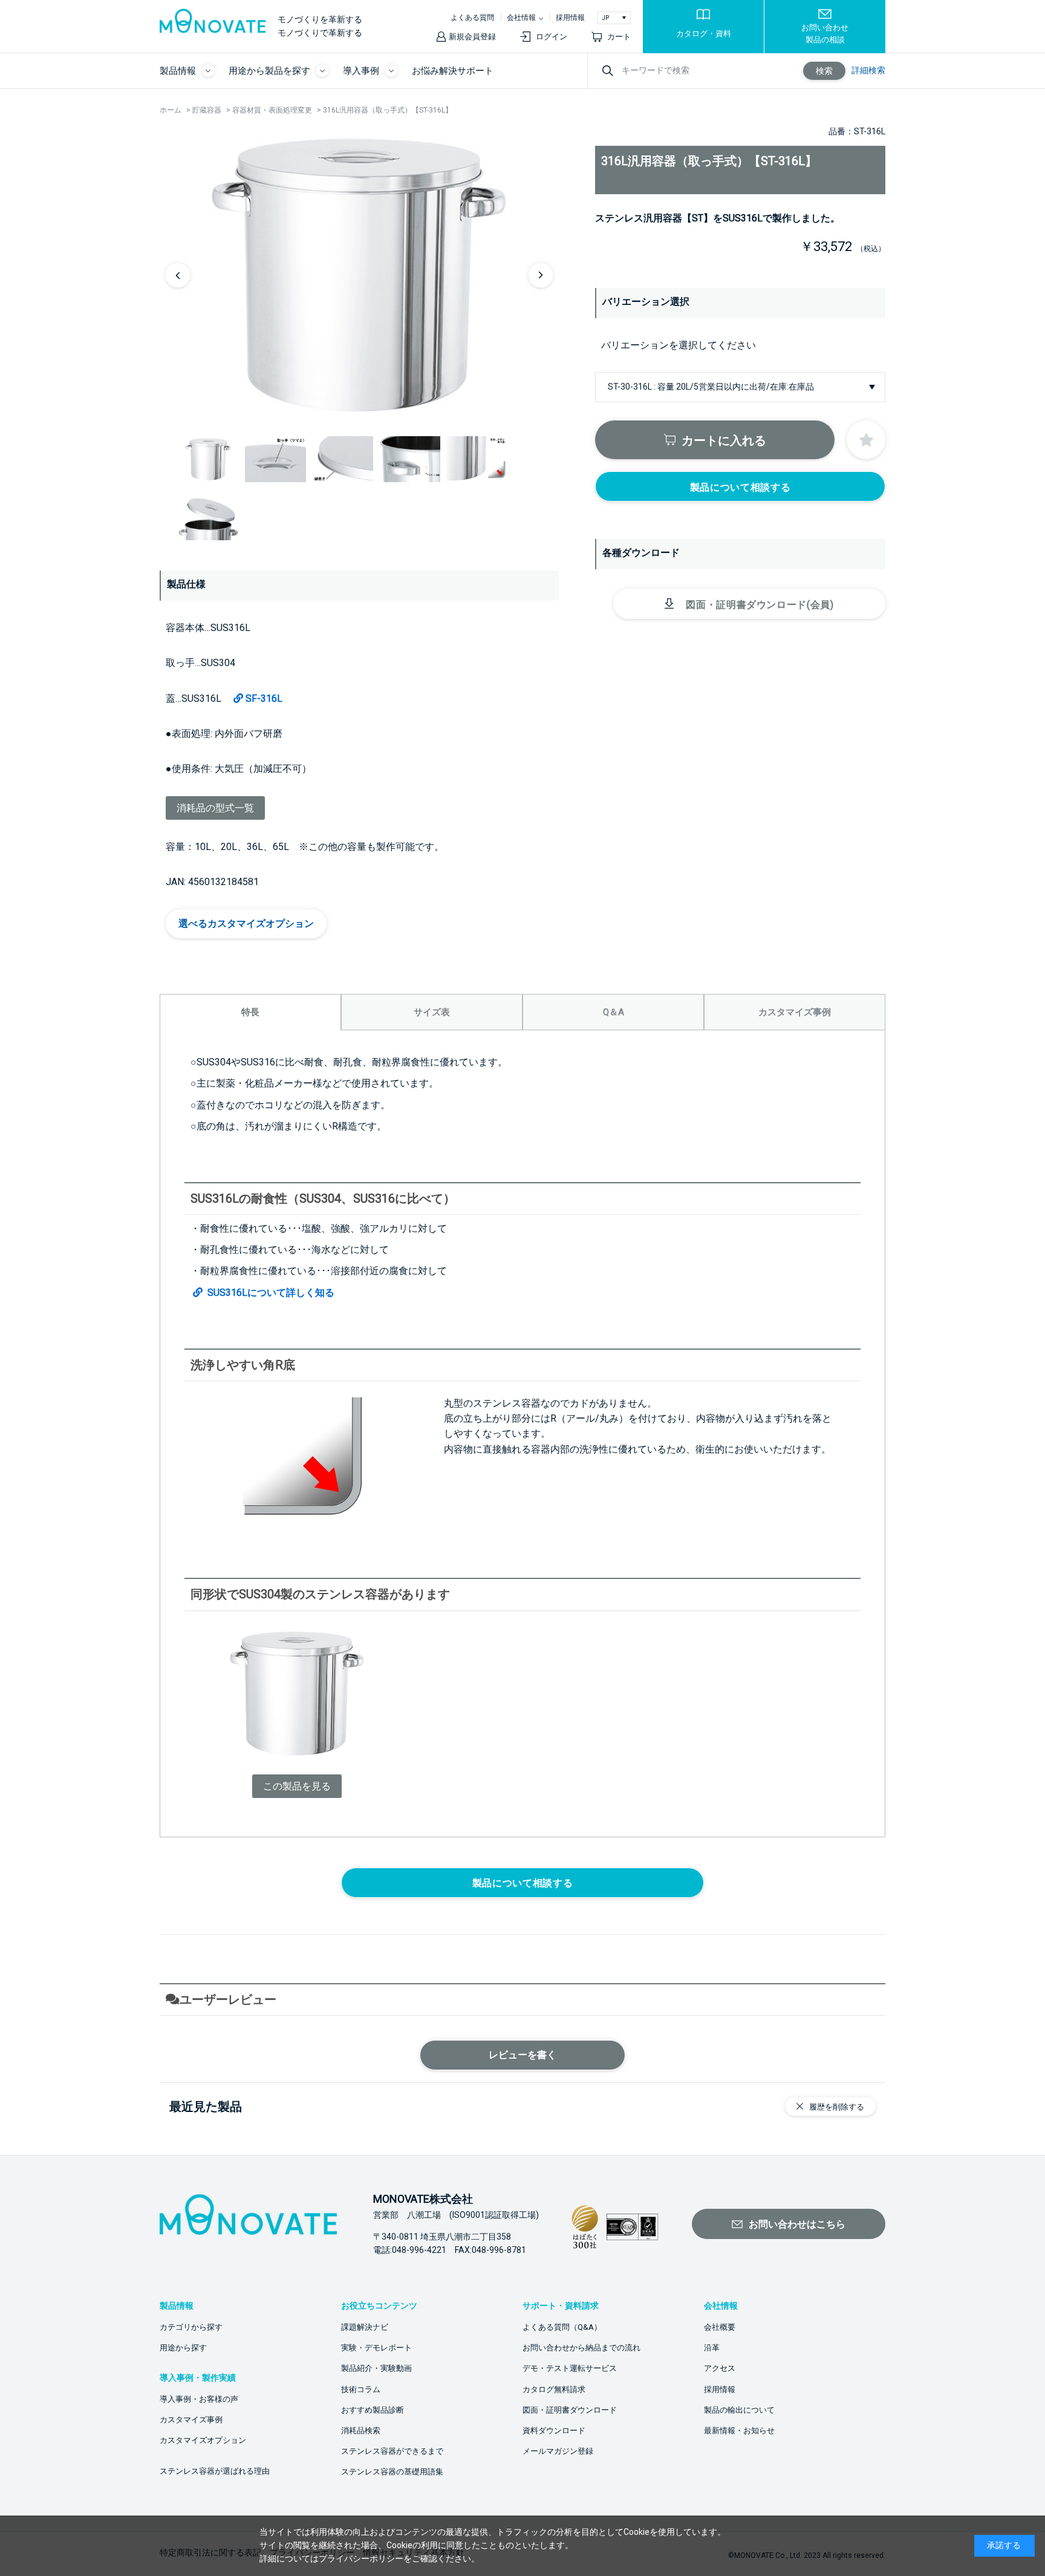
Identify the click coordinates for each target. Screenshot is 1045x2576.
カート (619, 37)
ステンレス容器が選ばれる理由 (215, 2471)
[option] (359, 275)
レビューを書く (522, 2055)
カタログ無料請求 (554, 2389)
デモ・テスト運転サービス (570, 2368)
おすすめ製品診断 (373, 2410)
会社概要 (720, 2327)
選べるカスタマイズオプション (246, 924)
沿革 (712, 2348)
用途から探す (183, 2348)
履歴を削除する (837, 2107)
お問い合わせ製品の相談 (825, 34)
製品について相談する (740, 487)
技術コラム (361, 2389)
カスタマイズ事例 (191, 2420)
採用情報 (570, 18)
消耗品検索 (361, 2431)
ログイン (552, 37)
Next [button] (541, 275)
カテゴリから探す (191, 2327)
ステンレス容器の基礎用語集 (392, 2472)
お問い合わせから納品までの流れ (581, 2348)
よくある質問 (472, 18)
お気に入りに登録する (866, 440)
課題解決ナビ (365, 2327)
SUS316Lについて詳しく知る (270, 1293)
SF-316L (264, 698)
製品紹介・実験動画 (376, 2368)
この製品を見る (297, 1786)
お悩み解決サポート (453, 71)
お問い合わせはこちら (797, 2224)
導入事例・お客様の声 (199, 2399)
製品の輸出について (739, 2410)
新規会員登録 (472, 37)
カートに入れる (724, 440)
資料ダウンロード (554, 2431)
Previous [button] (178, 275)
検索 (824, 71)
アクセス (720, 2368)
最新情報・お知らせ (739, 2431)
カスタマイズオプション (203, 2440)
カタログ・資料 (704, 34)
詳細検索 (868, 70)
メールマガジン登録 (558, 2451)
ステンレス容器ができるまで (392, 2451)
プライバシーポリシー (361, 2558)
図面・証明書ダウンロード (570, 2410)
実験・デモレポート (376, 2348)
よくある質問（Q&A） (562, 2327)
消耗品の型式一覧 (215, 808)
